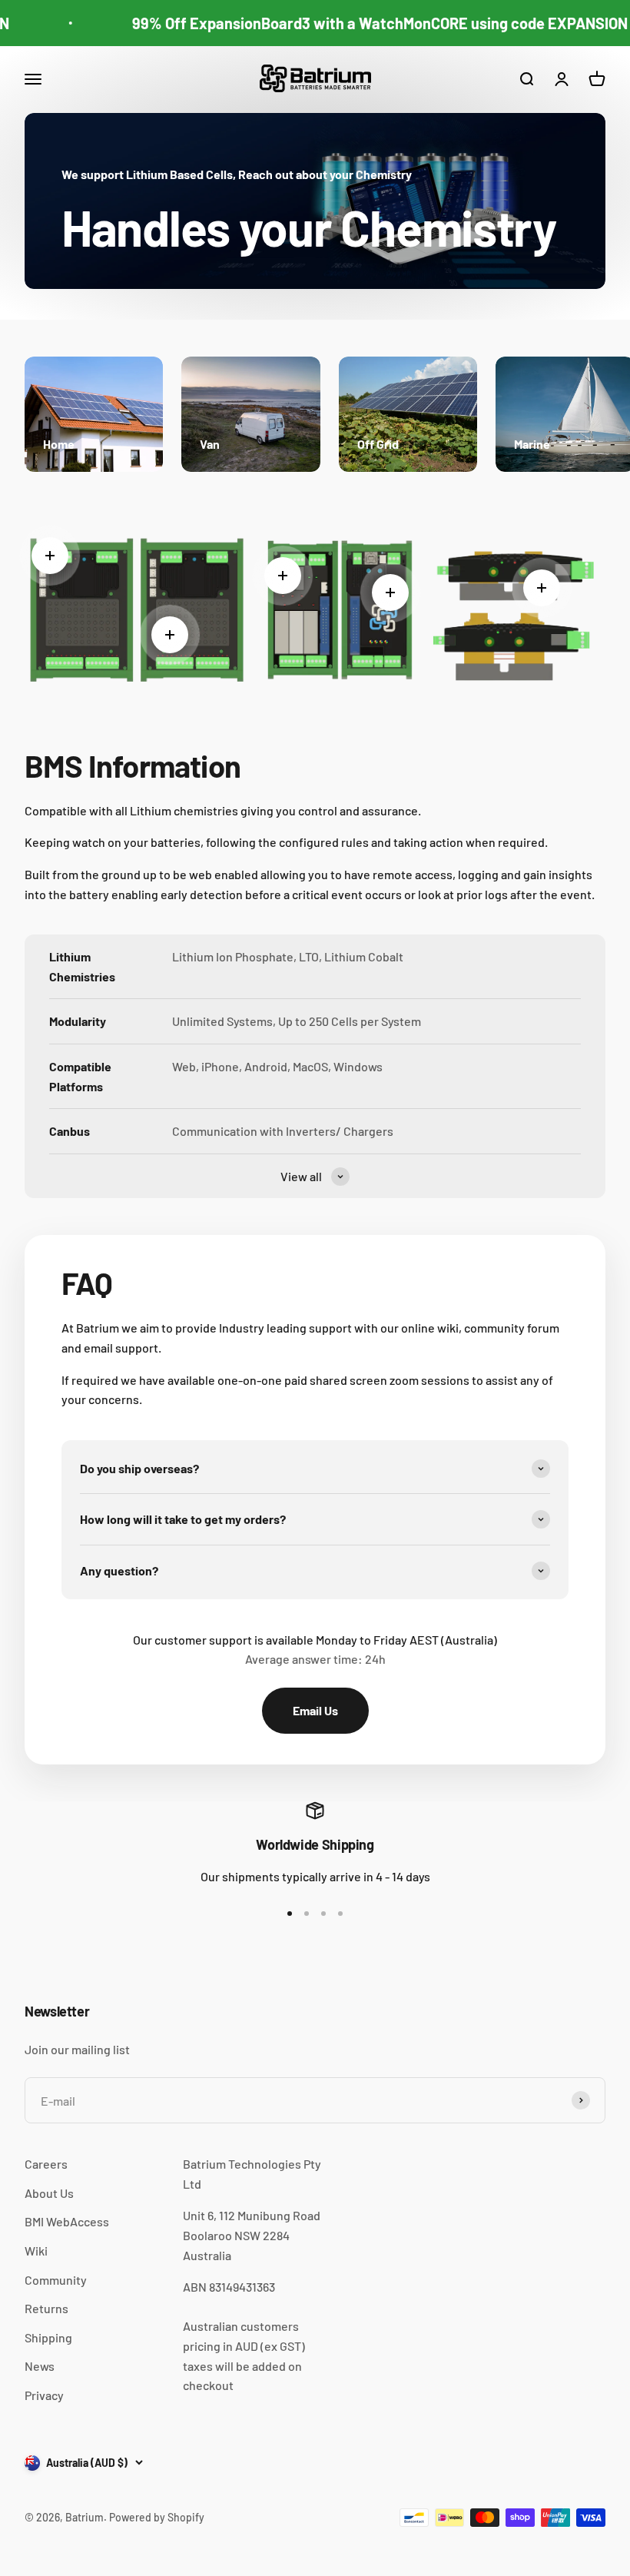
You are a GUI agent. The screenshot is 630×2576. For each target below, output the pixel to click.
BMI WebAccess (67, 2221)
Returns (46, 2308)
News (40, 2366)
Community (56, 2280)
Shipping (48, 2337)
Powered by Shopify (157, 2517)
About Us (49, 2193)
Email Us (315, 1710)
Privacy (44, 2395)
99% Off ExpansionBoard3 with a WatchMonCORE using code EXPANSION (365, 23)
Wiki (36, 2251)
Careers (46, 2164)
